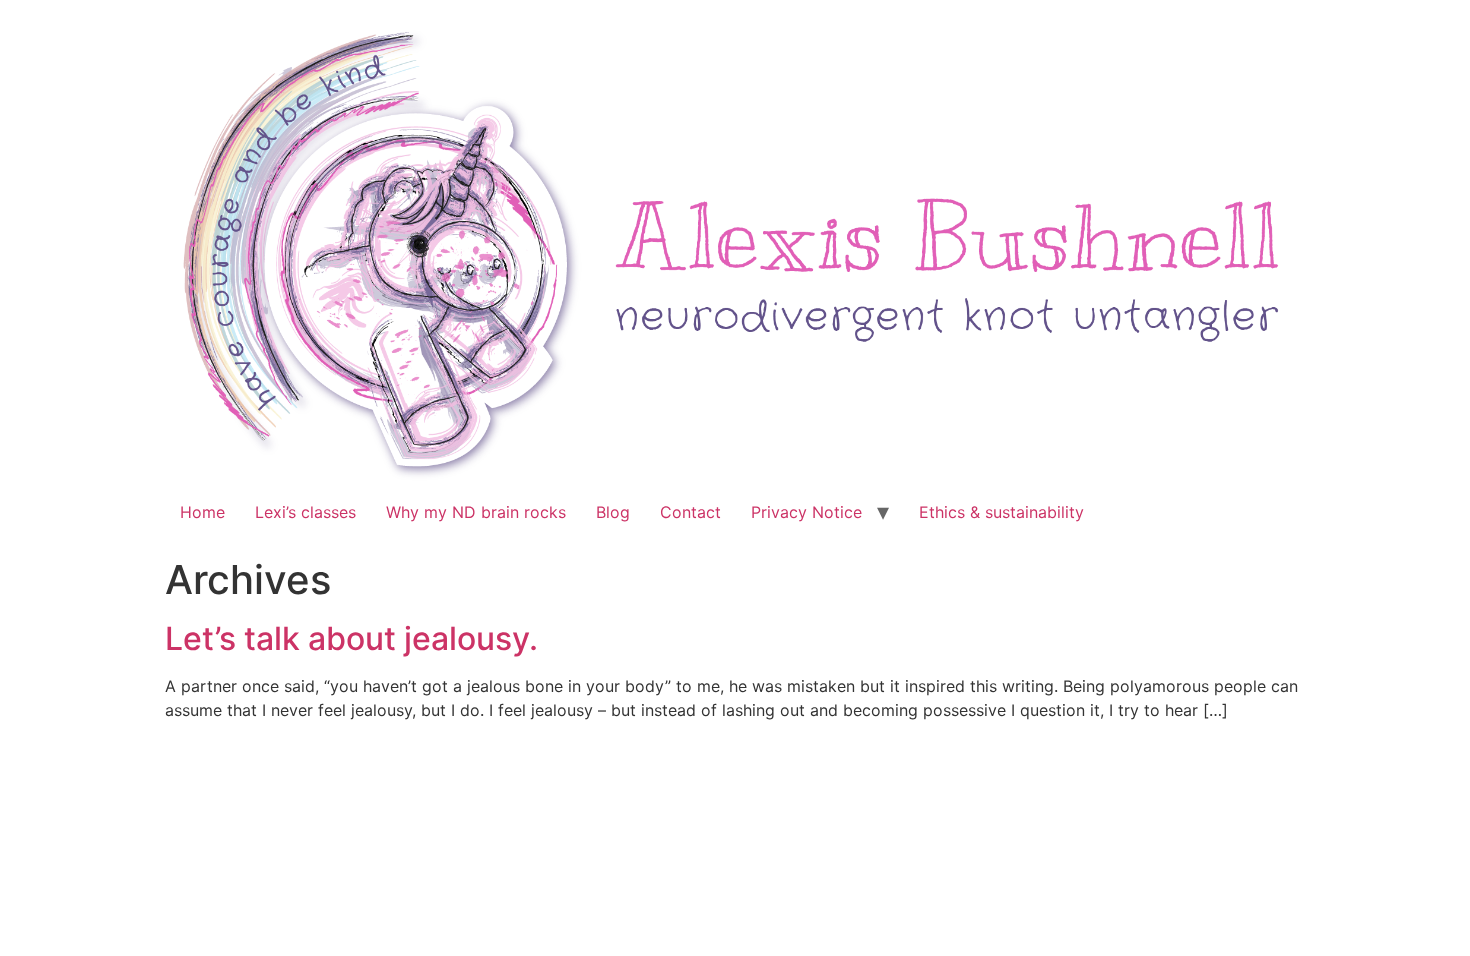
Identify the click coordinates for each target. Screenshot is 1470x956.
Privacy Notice (806, 512)
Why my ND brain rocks (476, 512)
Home (202, 512)
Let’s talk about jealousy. (351, 638)
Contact (690, 512)
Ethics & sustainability (1001, 512)
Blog (613, 512)
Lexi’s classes (305, 512)
